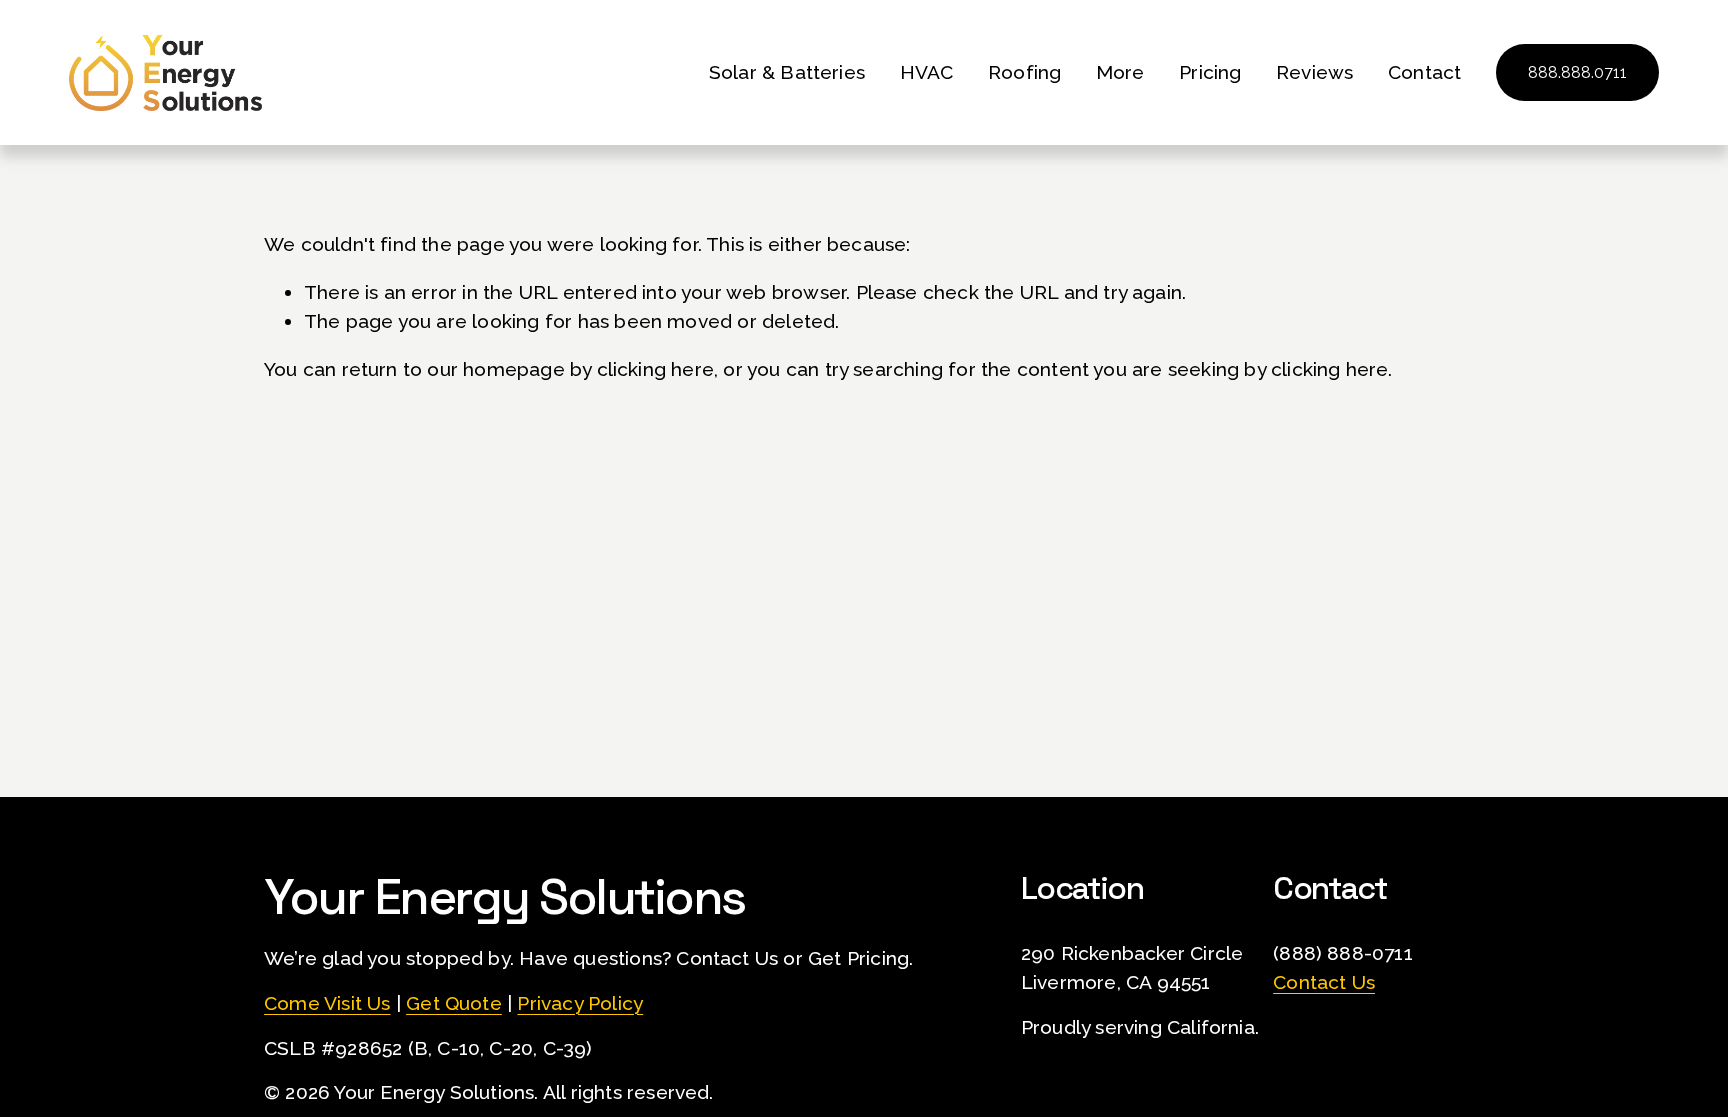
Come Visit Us (327, 1003)
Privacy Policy (580, 1003)
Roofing (1024, 72)
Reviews (1314, 72)
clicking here (656, 369)
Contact (1424, 72)
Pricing (1210, 72)
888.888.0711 (1577, 72)
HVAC (927, 72)
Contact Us (1324, 982)
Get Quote (454, 1003)
